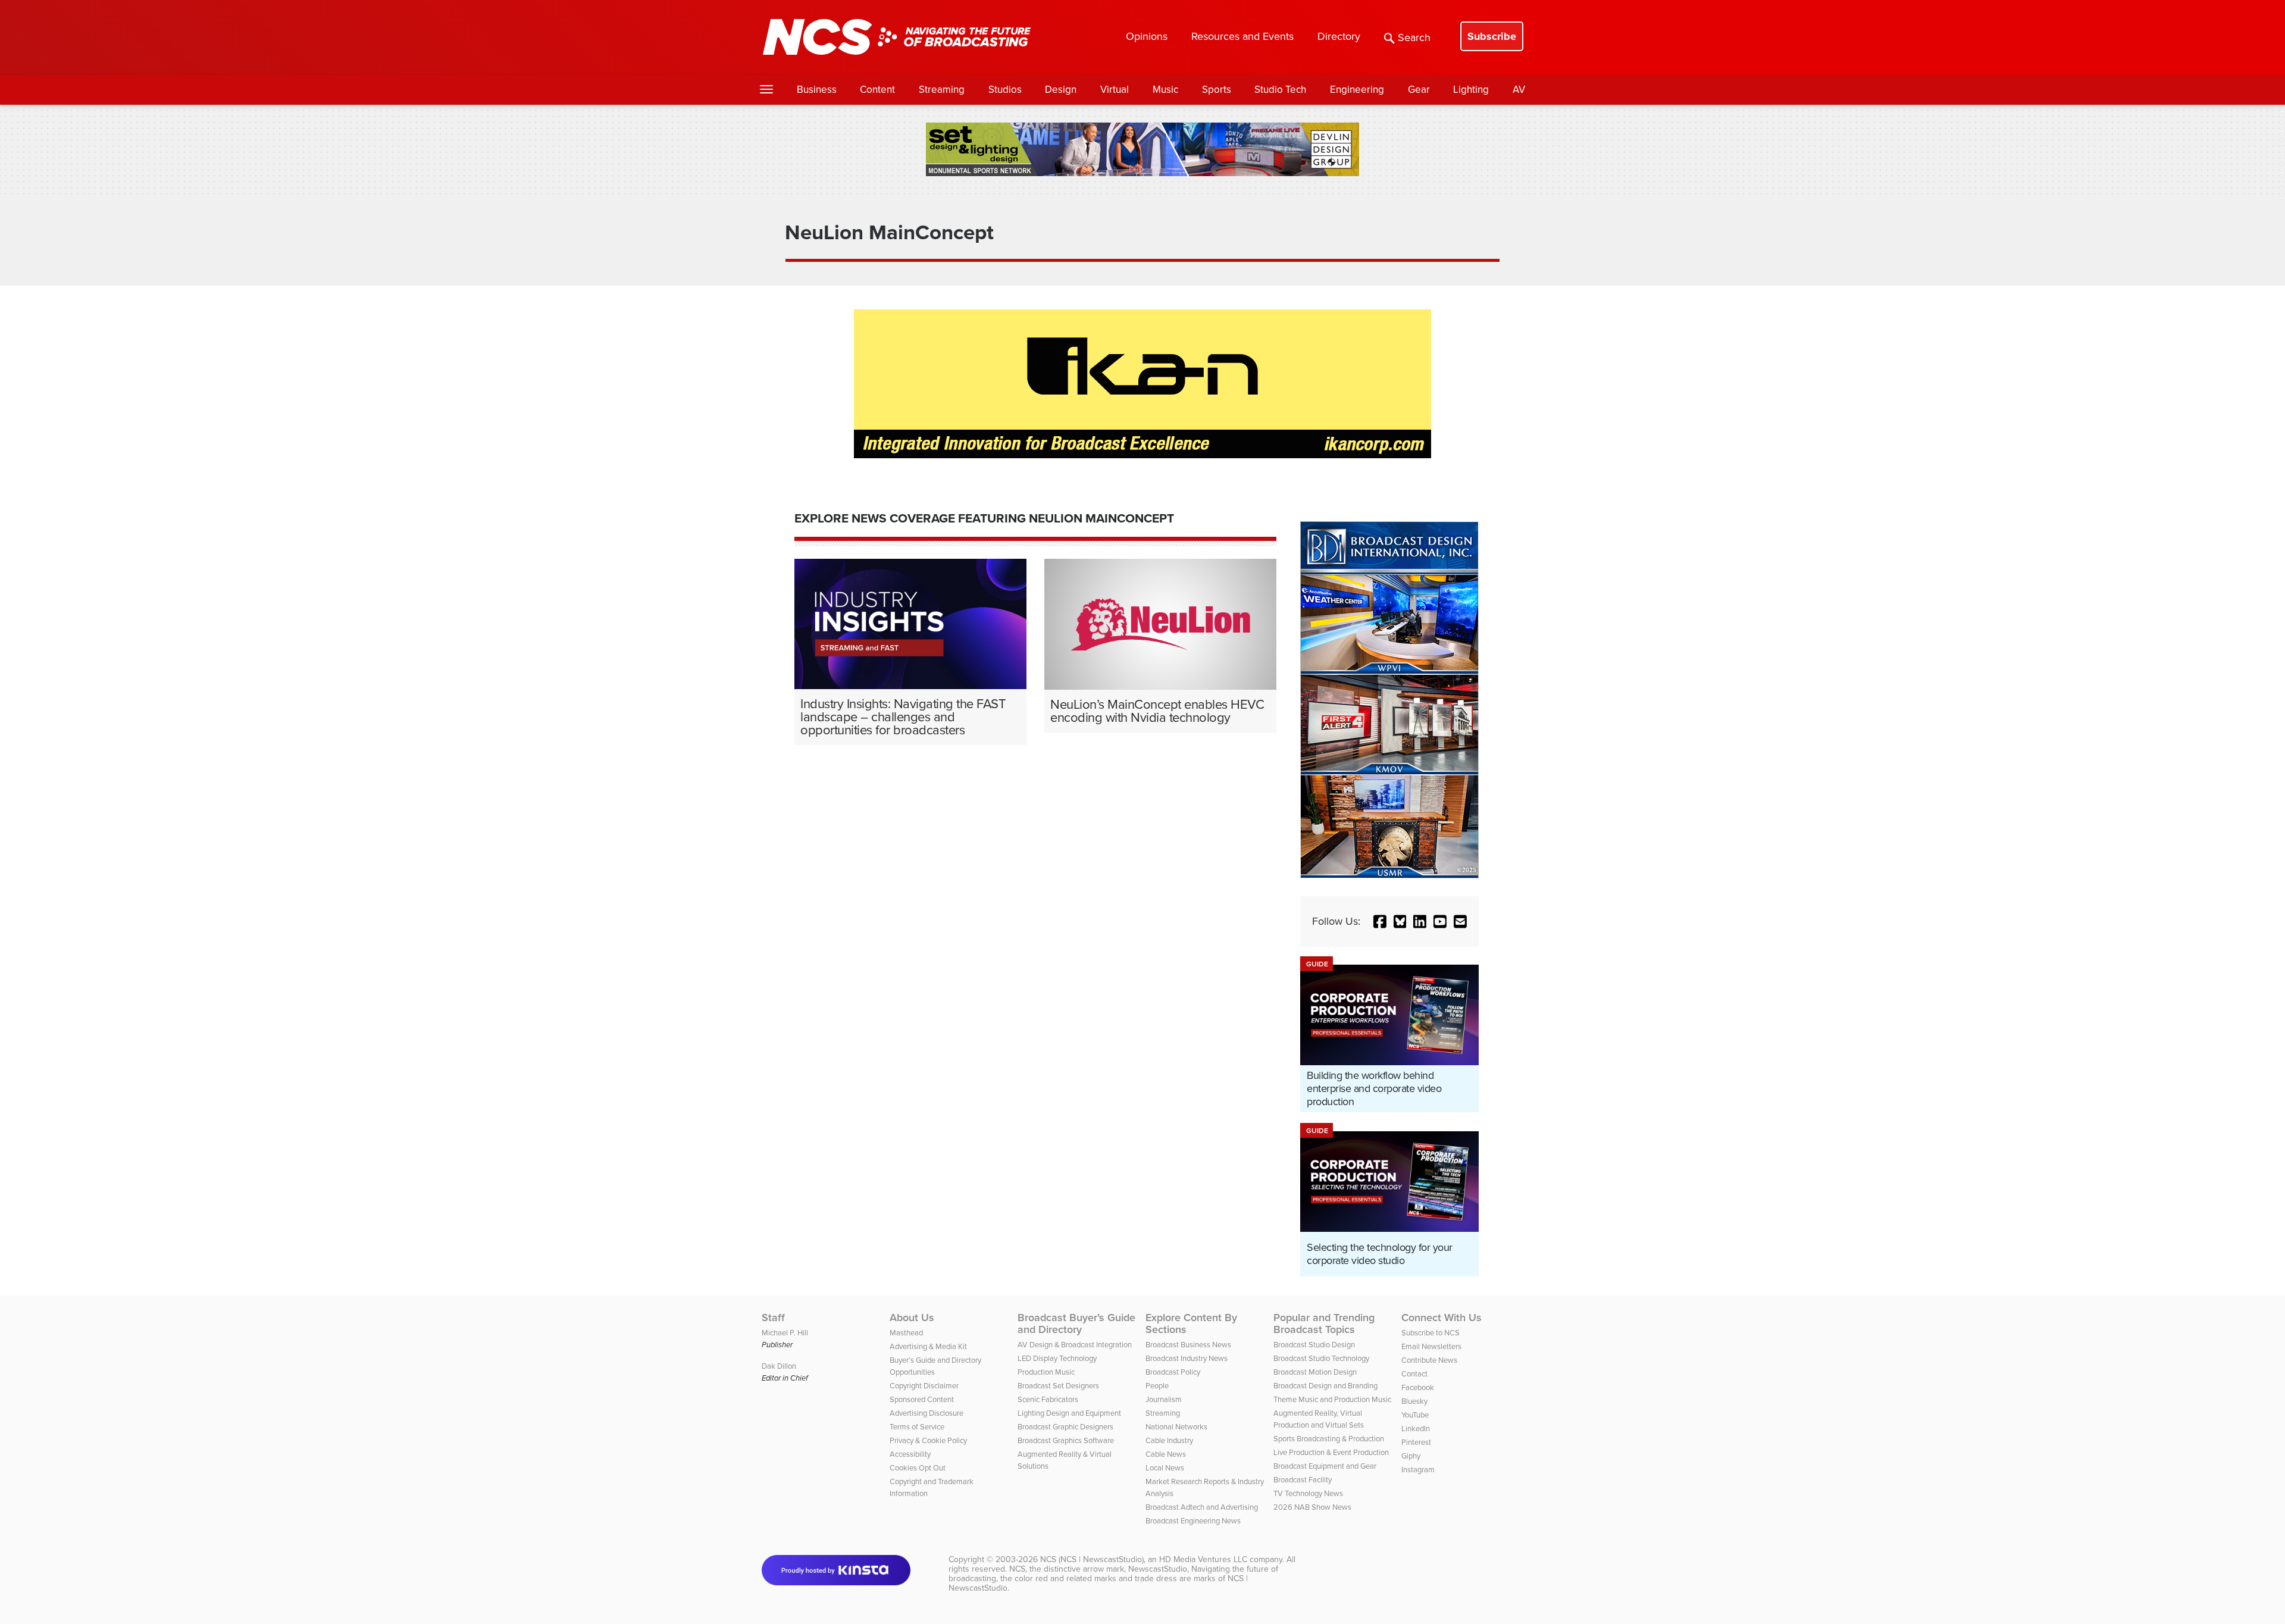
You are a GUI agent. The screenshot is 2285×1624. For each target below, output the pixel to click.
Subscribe (1492, 36)
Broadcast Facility (1303, 1480)
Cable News (1166, 1454)
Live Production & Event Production (1331, 1452)
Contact (1414, 1374)
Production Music (1046, 1372)
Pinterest (1416, 1442)
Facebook (1418, 1387)
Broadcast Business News (1188, 1345)
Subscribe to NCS (1431, 1333)
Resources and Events (1242, 36)
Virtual (1115, 90)
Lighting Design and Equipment (1069, 1413)
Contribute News (1429, 1360)
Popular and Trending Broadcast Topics (1324, 1323)
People (1157, 1386)
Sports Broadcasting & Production (1329, 1439)
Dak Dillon (779, 1366)
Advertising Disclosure (926, 1413)
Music (1165, 90)
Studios (1005, 90)
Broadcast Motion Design (1315, 1372)
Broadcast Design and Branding (1325, 1386)
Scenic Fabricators (1048, 1399)
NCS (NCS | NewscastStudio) (1092, 1559)
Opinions (1147, 36)
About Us (912, 1318)
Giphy (1411, 1456)
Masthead (906, 1333)
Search (1414, 37)
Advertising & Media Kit (928, 1346)
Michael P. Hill (785, 1333)
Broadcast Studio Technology (1321, 1358)
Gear (1419, 90)
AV (1519, 90)
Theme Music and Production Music (1332, 1399)
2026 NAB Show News (1312, 1507)
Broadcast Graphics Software (1066, 1440)
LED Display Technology (1057, 1358)
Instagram (1418, 1470)
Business (817, 90)
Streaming (942, 90)
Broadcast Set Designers (1058, 1386)
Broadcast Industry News (1187, 1358)
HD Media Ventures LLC (1203, 1559)
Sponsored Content (922, 1399)
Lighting (1471, 90)
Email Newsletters (1431, 1346)
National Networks (1176, 1427)
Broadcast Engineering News (1193, 1521)
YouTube (1415, 1415)
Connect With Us (1442, 1318)
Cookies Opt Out (918, 1468)
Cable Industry (1169, 1440)
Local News (1165, 1468)
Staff (773, 1318)
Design (1061, 90)
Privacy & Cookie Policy (928, 1440)
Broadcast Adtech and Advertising (1202, 1507)
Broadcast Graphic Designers (1065, 1427)
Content (877, 90)
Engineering (1357, 90)
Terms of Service (917, 1427)
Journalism (1164, 1399)
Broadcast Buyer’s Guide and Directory (1076, 1323)
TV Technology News (1308, 1493)
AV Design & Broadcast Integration (1075, 1345)
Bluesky (1414, 1401)
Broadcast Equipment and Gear (1325, 1466)
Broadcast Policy (1173, 1372)
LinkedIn (1416, 1429)
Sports (1217, 90)
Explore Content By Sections (1191, 1323)
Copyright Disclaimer (924, 1386)
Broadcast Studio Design (1314, 1345)
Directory (1339, 36)
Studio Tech (1280, 90)
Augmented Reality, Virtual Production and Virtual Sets (1319, 1419)
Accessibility (910, 1454)
